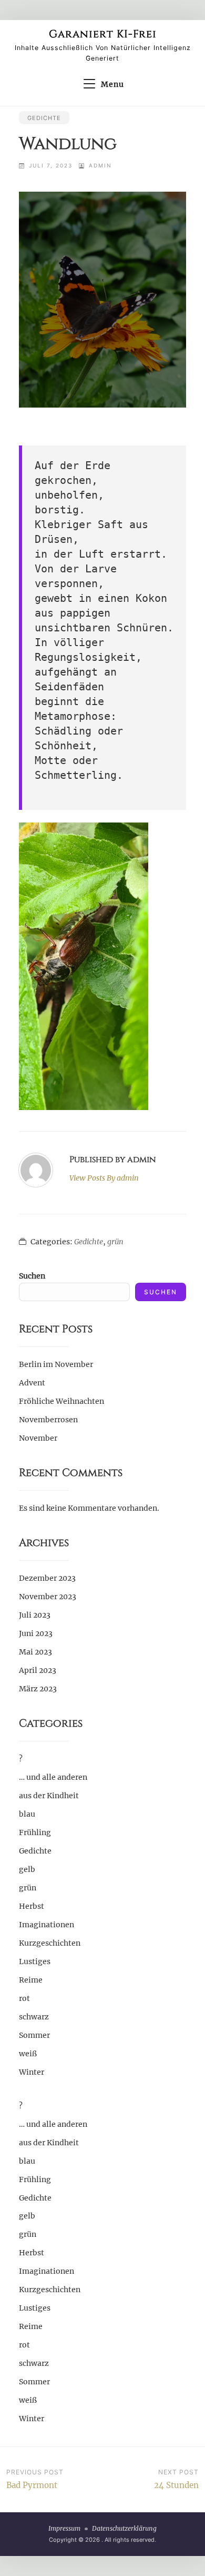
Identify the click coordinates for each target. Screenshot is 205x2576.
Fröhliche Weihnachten (61, 1401)
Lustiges (35, 1961)
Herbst (32, 1906)
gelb (27, 1869)
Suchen (32, 1276)
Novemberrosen (48, 1420)
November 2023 (48, 1597)
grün (115, 1242)
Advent (32, 1383)
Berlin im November (56, 1364)
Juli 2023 (35, 1615)
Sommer (34, 2035)
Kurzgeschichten (50, 1943)
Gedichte (44, 118)
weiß (28, 2054)
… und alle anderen (53, 1777)
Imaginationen (47, 1925)
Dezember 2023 (47, 1578)
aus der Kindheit (49, 1796)
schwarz (34, 2017)
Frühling (35, 1832)
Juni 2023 (36, 1633)
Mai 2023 (35, 1652)
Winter (32, 2072)
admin (100, 165)
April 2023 (38, 1670)
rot (24, 1998)
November (38, 1438)
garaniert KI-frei (103, 34)
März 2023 (38, 1689)
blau (27, 1814)
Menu (112, 84)
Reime (31, 1980)
